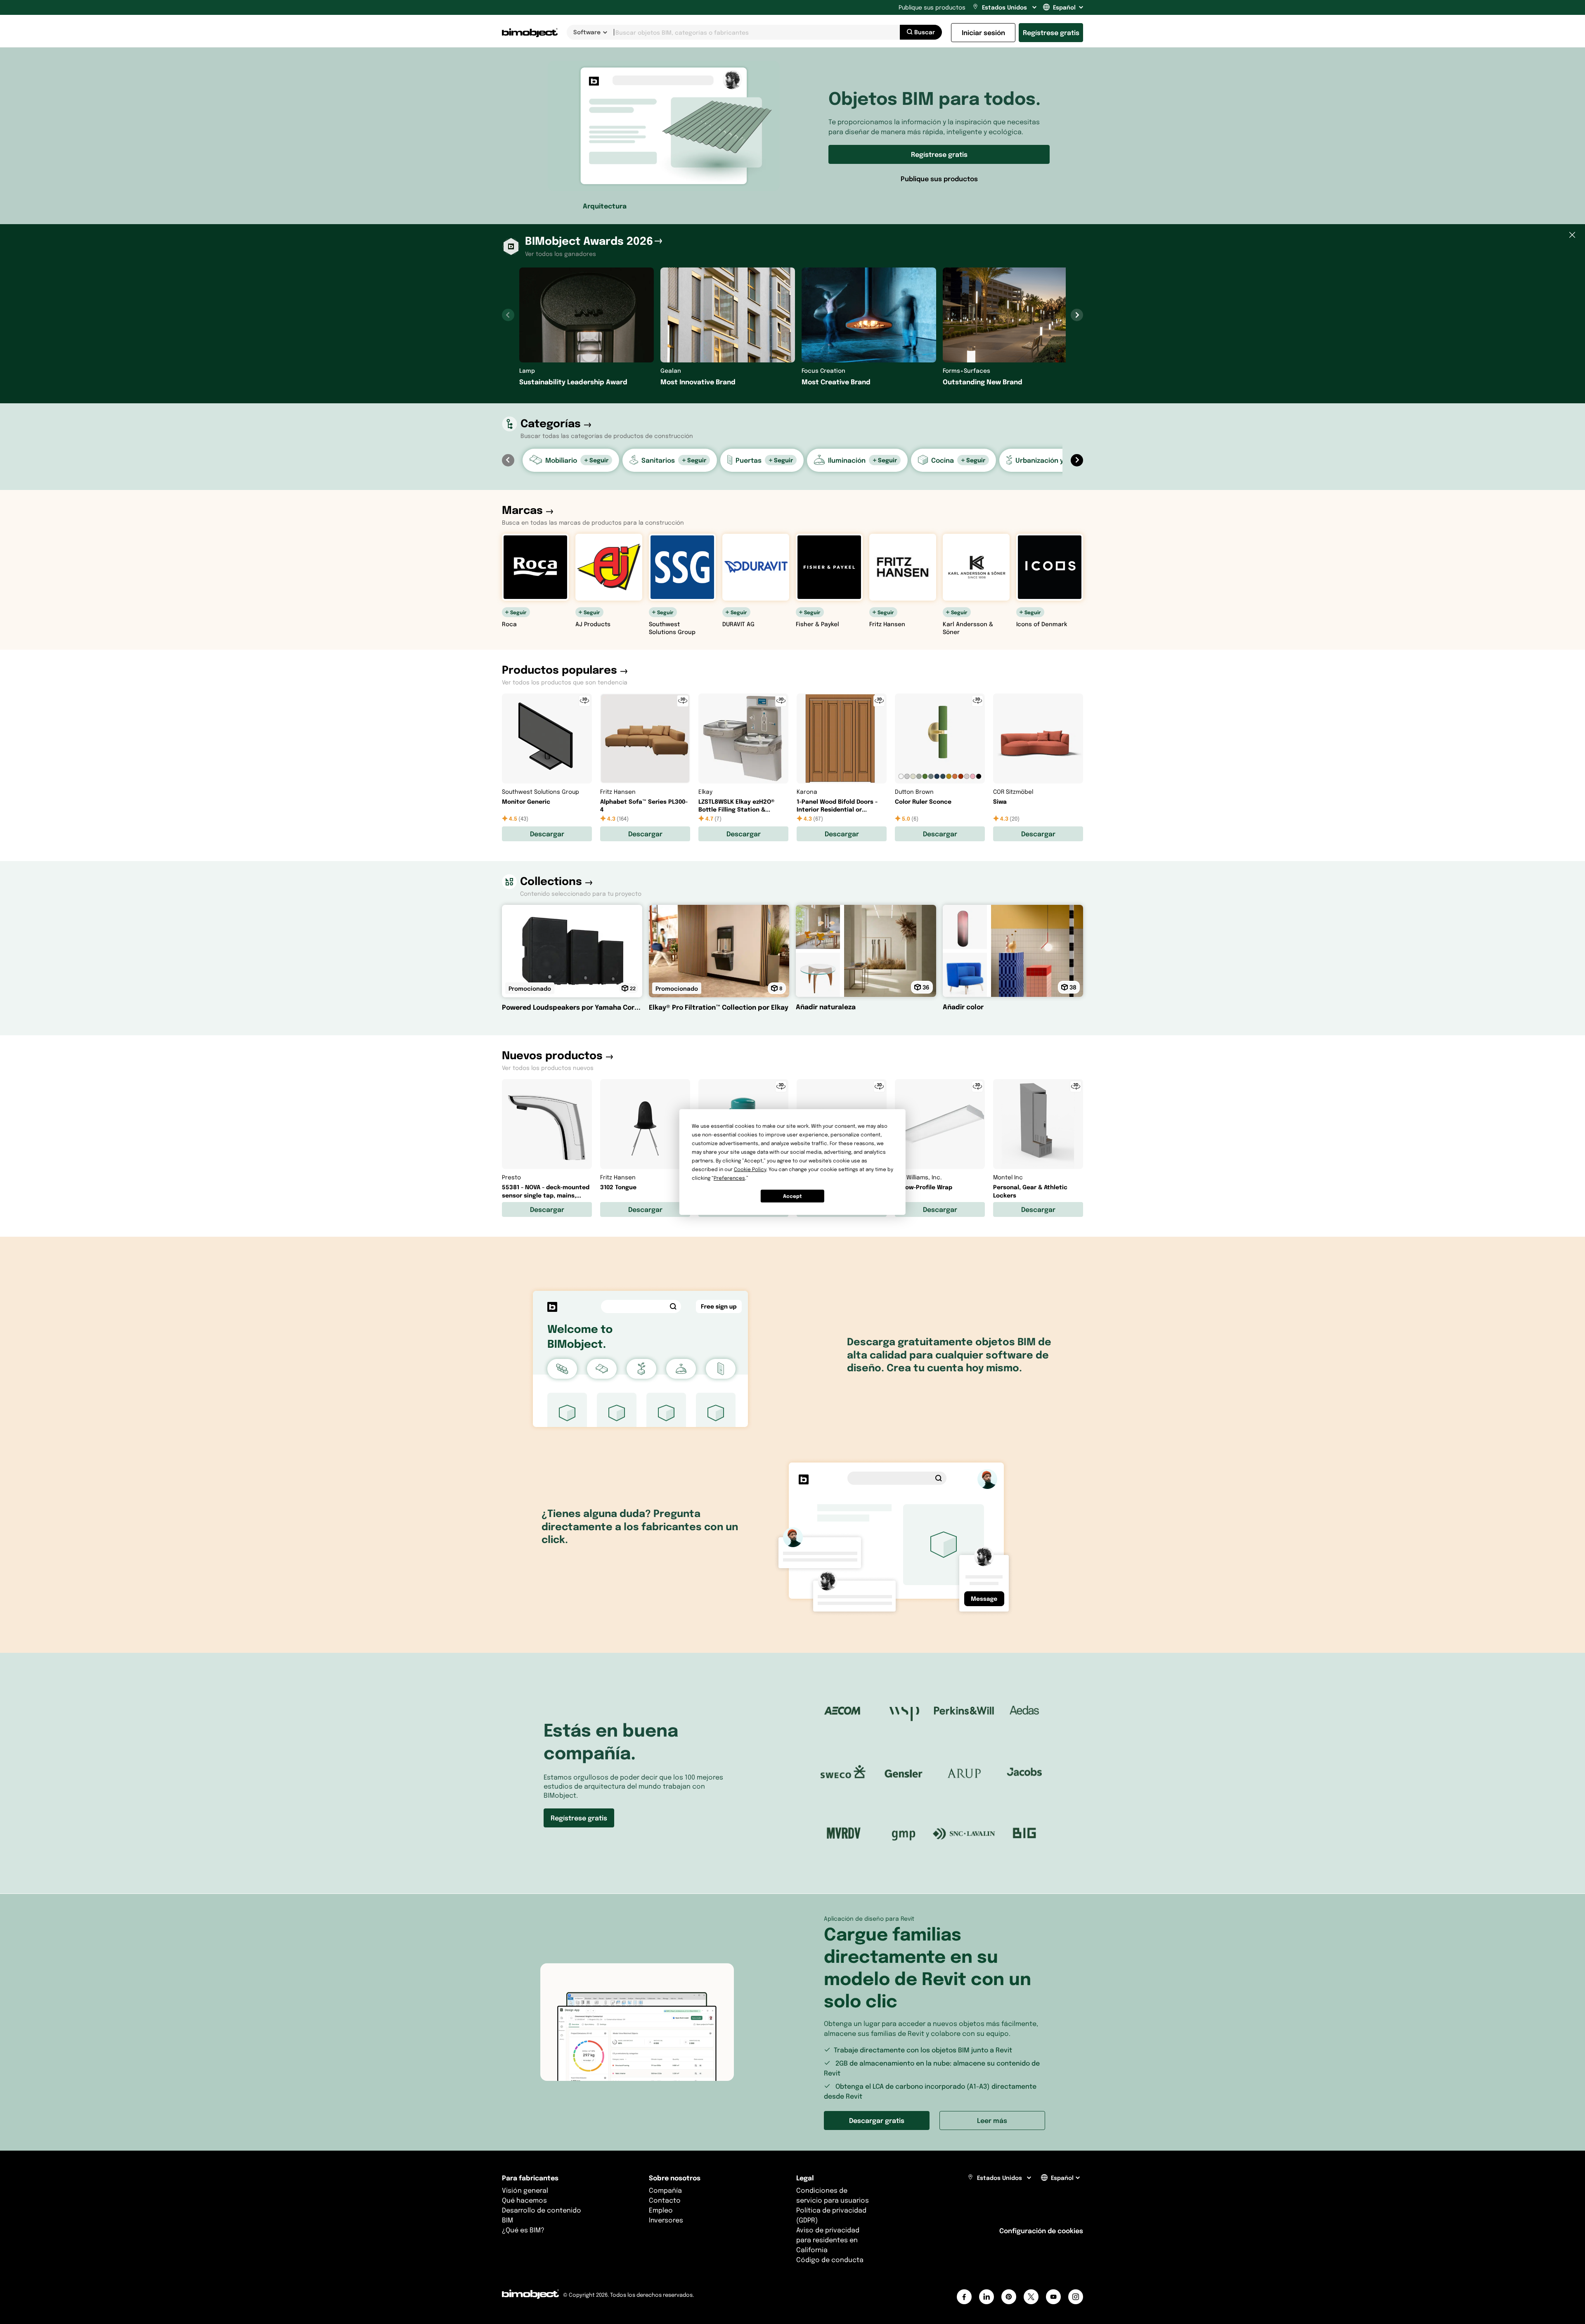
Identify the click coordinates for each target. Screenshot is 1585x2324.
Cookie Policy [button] (750, 1169)
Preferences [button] (729, 1178)
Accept (792, 1196)
